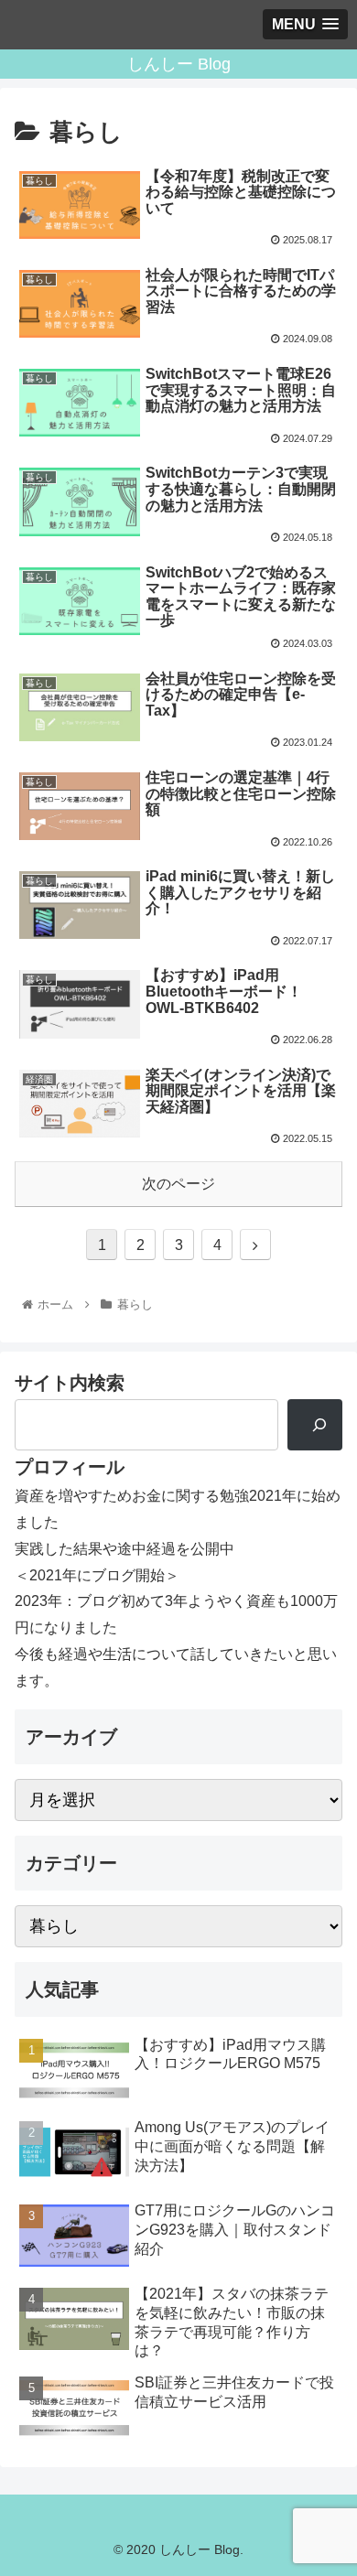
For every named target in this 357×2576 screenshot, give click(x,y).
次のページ (178, 1184)
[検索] (315, 1425)
